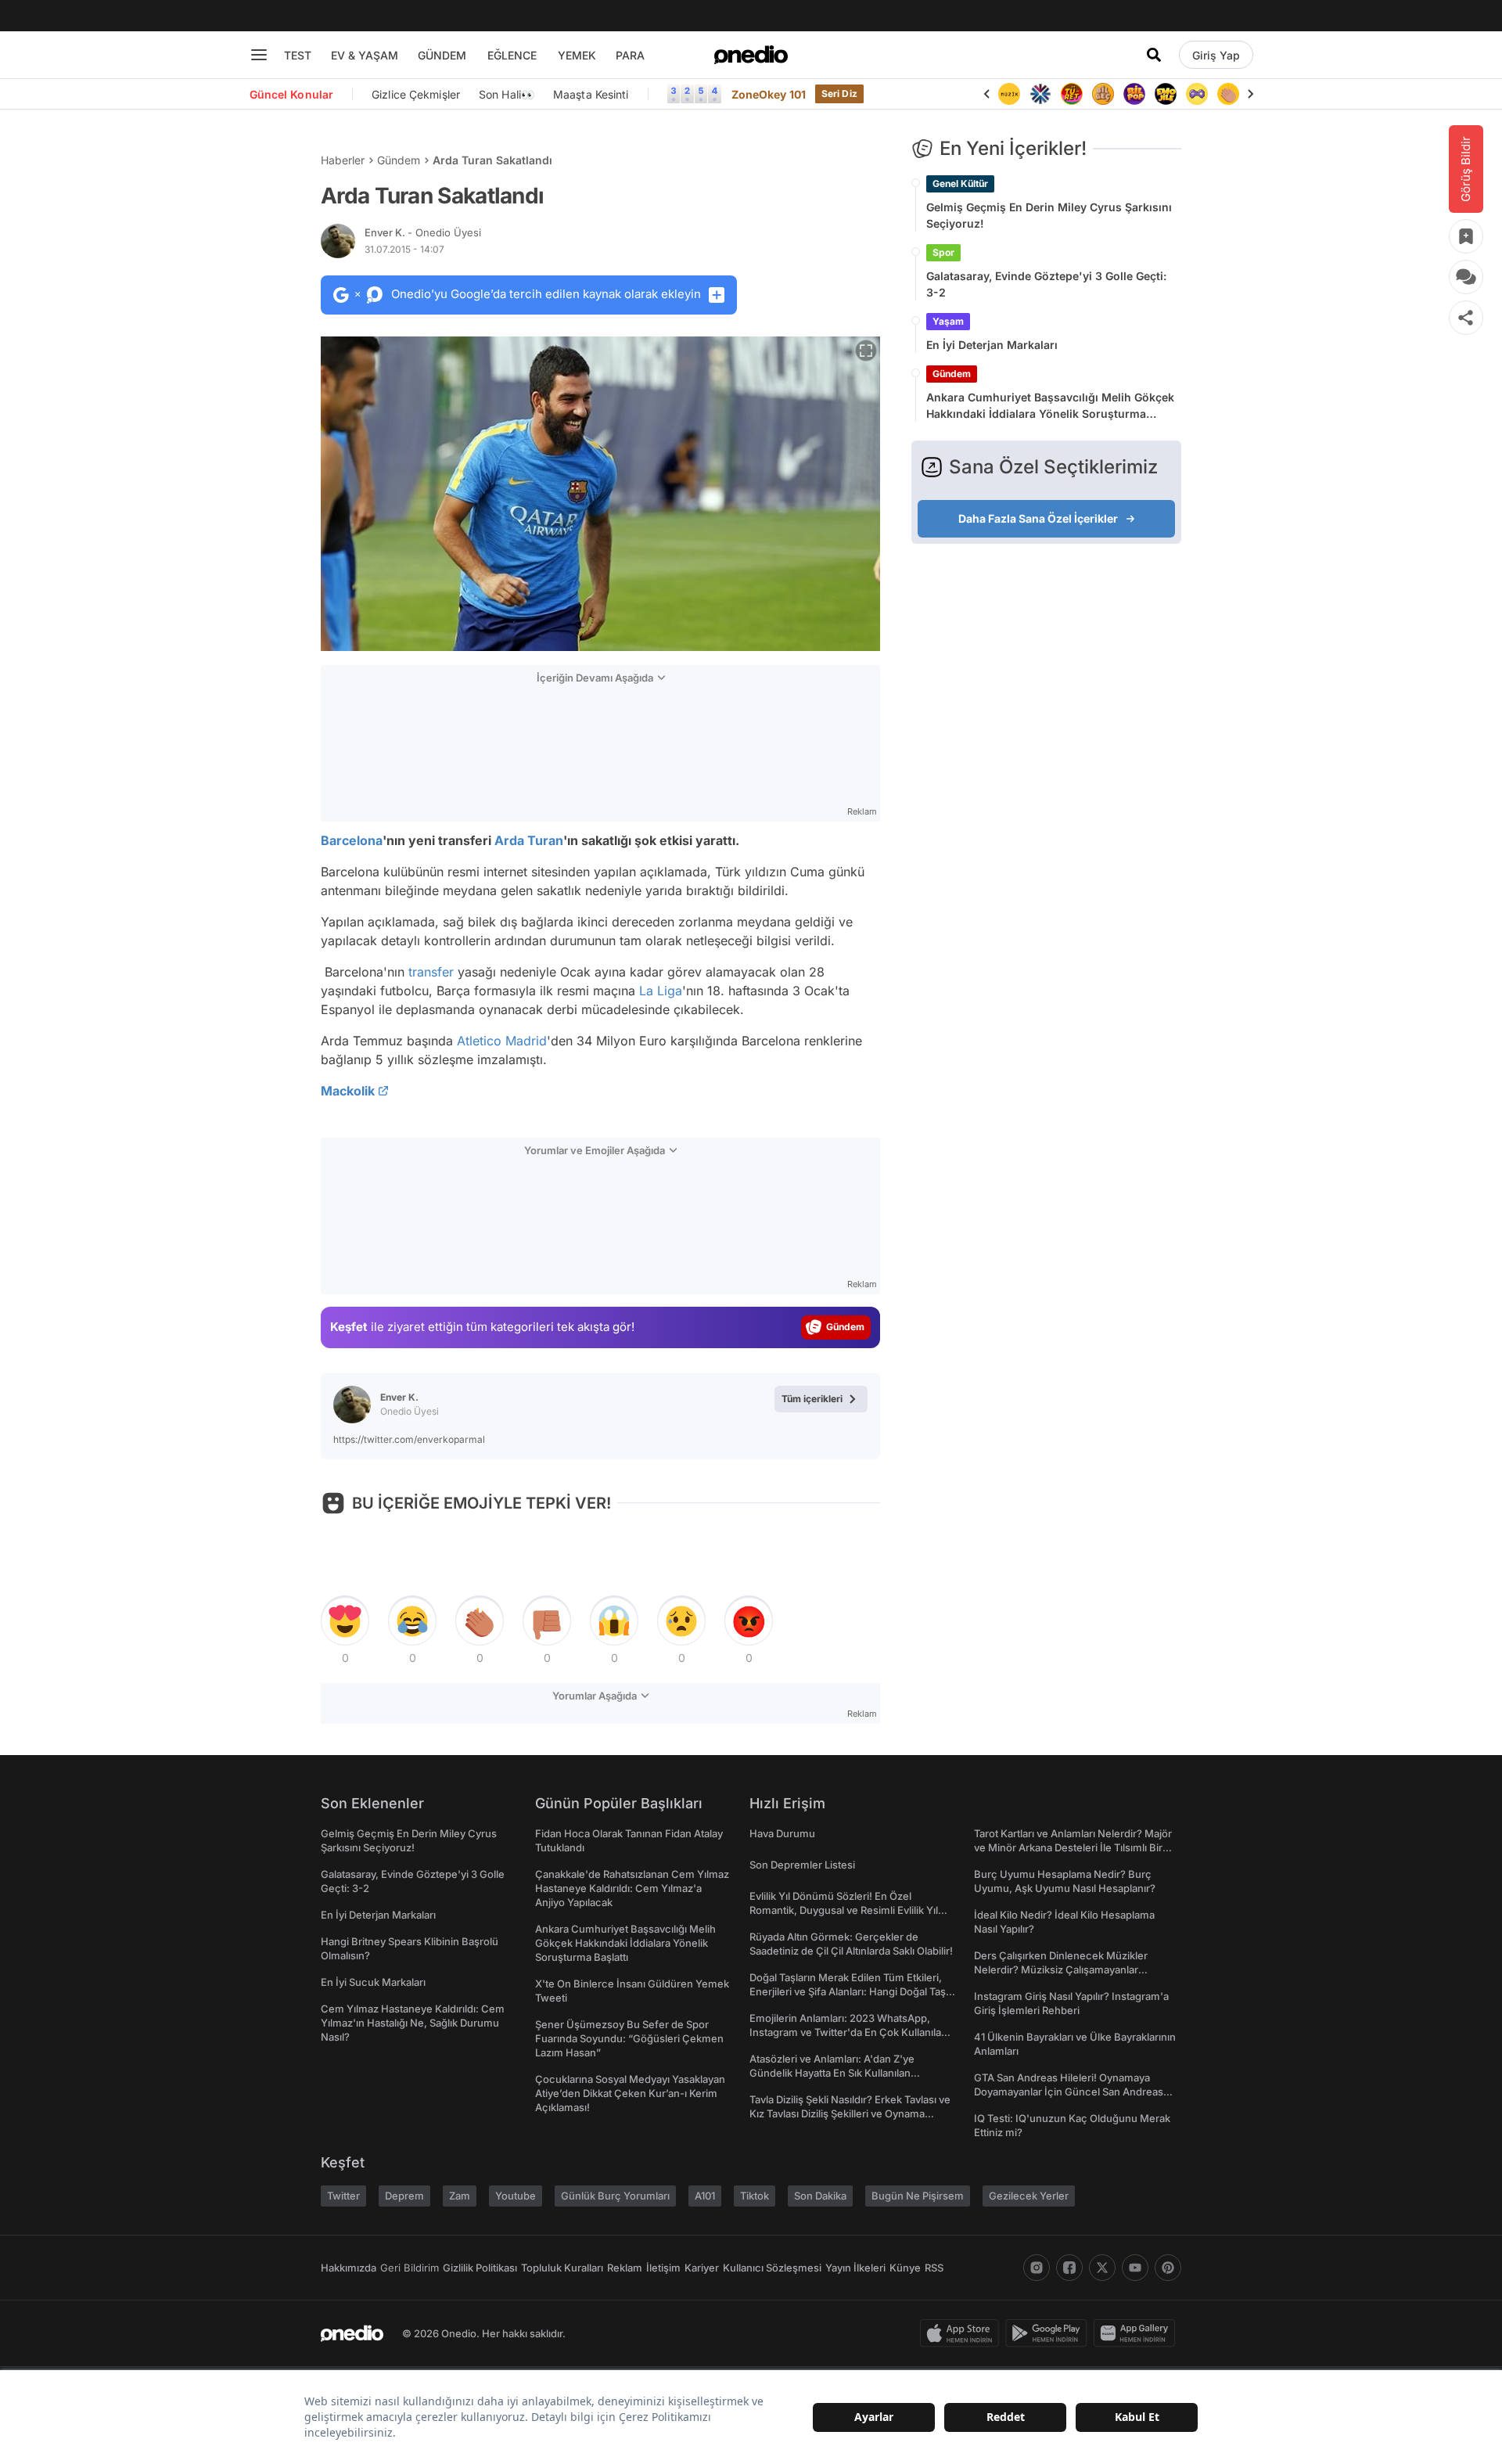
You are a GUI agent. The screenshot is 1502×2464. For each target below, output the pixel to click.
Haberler (343, 160)
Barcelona (352, 840)
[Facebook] (1069, 2268)
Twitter (343, 2196)
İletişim (663, 2268)
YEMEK (577, 55)
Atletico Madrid (502, 1041)
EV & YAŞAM (365, 55)
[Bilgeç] (1103, 94)
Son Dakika (820, 2196)
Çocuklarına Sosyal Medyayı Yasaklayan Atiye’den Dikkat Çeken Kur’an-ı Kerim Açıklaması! (630, 2093)
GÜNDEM (442, 55)
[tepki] (345, 1621)
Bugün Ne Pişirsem (918, 2196)
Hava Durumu (782, 1833)
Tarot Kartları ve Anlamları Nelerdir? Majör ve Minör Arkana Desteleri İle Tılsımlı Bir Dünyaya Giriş (1073, 1847)
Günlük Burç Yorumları (615, 2196)
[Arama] (1154, 55)
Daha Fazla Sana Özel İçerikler (1038, 518)
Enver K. (423, 232)
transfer (431, 972)
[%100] (1009, 94)
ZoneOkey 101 (769, 94)
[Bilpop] (1134, 94)
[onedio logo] (751, 55)
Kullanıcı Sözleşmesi (772, 2268)
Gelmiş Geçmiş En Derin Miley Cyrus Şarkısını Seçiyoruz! (1049, 215)
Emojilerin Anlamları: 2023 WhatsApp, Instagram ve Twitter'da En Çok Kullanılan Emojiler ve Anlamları (848, 2032)
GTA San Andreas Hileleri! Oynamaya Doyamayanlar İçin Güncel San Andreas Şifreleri (1069, 2092)
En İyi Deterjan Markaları (992, 345)
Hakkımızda (349, 2268)
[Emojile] (1166, 94)
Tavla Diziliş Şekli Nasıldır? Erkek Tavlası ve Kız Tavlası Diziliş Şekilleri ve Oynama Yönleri (850, 2113)
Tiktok (755, 2196)
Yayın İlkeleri (855, 2268)
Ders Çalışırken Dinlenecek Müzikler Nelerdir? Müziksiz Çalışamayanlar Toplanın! (1061, 1969)
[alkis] (1228, 94)
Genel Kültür (960, 183)
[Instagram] (1037, 2268)
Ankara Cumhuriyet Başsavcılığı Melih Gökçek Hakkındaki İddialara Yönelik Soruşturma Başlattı (1050, 406)
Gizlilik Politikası (480, 2268)
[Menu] (259, 55)
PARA (630, 55)
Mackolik (348, 1091)
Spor (943, 252)
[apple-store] (963, 2333)
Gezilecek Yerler (1029, 2196)
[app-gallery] (1137, 2333)
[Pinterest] (1168, 2268)
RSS (934, 2268)
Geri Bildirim (410, 2268)
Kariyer (702, 2268)
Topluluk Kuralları (562, 2268)
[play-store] (1049, 2333)
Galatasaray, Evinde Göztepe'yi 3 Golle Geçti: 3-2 (1046, 284)
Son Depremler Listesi (802, 1865)
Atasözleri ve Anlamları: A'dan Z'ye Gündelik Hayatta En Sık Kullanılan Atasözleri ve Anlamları (832, 2073)
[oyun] (1197, 94)
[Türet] (1072, 94)
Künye (905, 2268)
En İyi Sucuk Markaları (373, 1982)
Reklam (625, 2268)
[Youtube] (1135, 2268)
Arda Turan (529, 840)
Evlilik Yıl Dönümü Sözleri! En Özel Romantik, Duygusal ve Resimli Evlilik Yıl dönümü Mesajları (844, 1910)
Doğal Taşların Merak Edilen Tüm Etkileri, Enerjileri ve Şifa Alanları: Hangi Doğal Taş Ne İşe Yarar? (848, 1991)
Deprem (404, 2196)
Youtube (516, 2196)
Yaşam (948, 321)
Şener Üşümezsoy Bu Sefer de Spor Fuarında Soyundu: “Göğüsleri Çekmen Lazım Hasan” (629, 2038)
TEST (298, 55)
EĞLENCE (512, 55)
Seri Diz (839, 94)
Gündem (399, 160)
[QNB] (1040, 94)
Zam (460, 2196)
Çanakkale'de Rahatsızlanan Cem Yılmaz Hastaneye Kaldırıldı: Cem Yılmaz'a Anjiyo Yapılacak (632, 1888)
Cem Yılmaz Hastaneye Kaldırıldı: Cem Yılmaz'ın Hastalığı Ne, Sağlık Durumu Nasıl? (413, 2023)
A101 (705, 2196)
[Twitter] (1102, 2268)
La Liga (661, 991)
